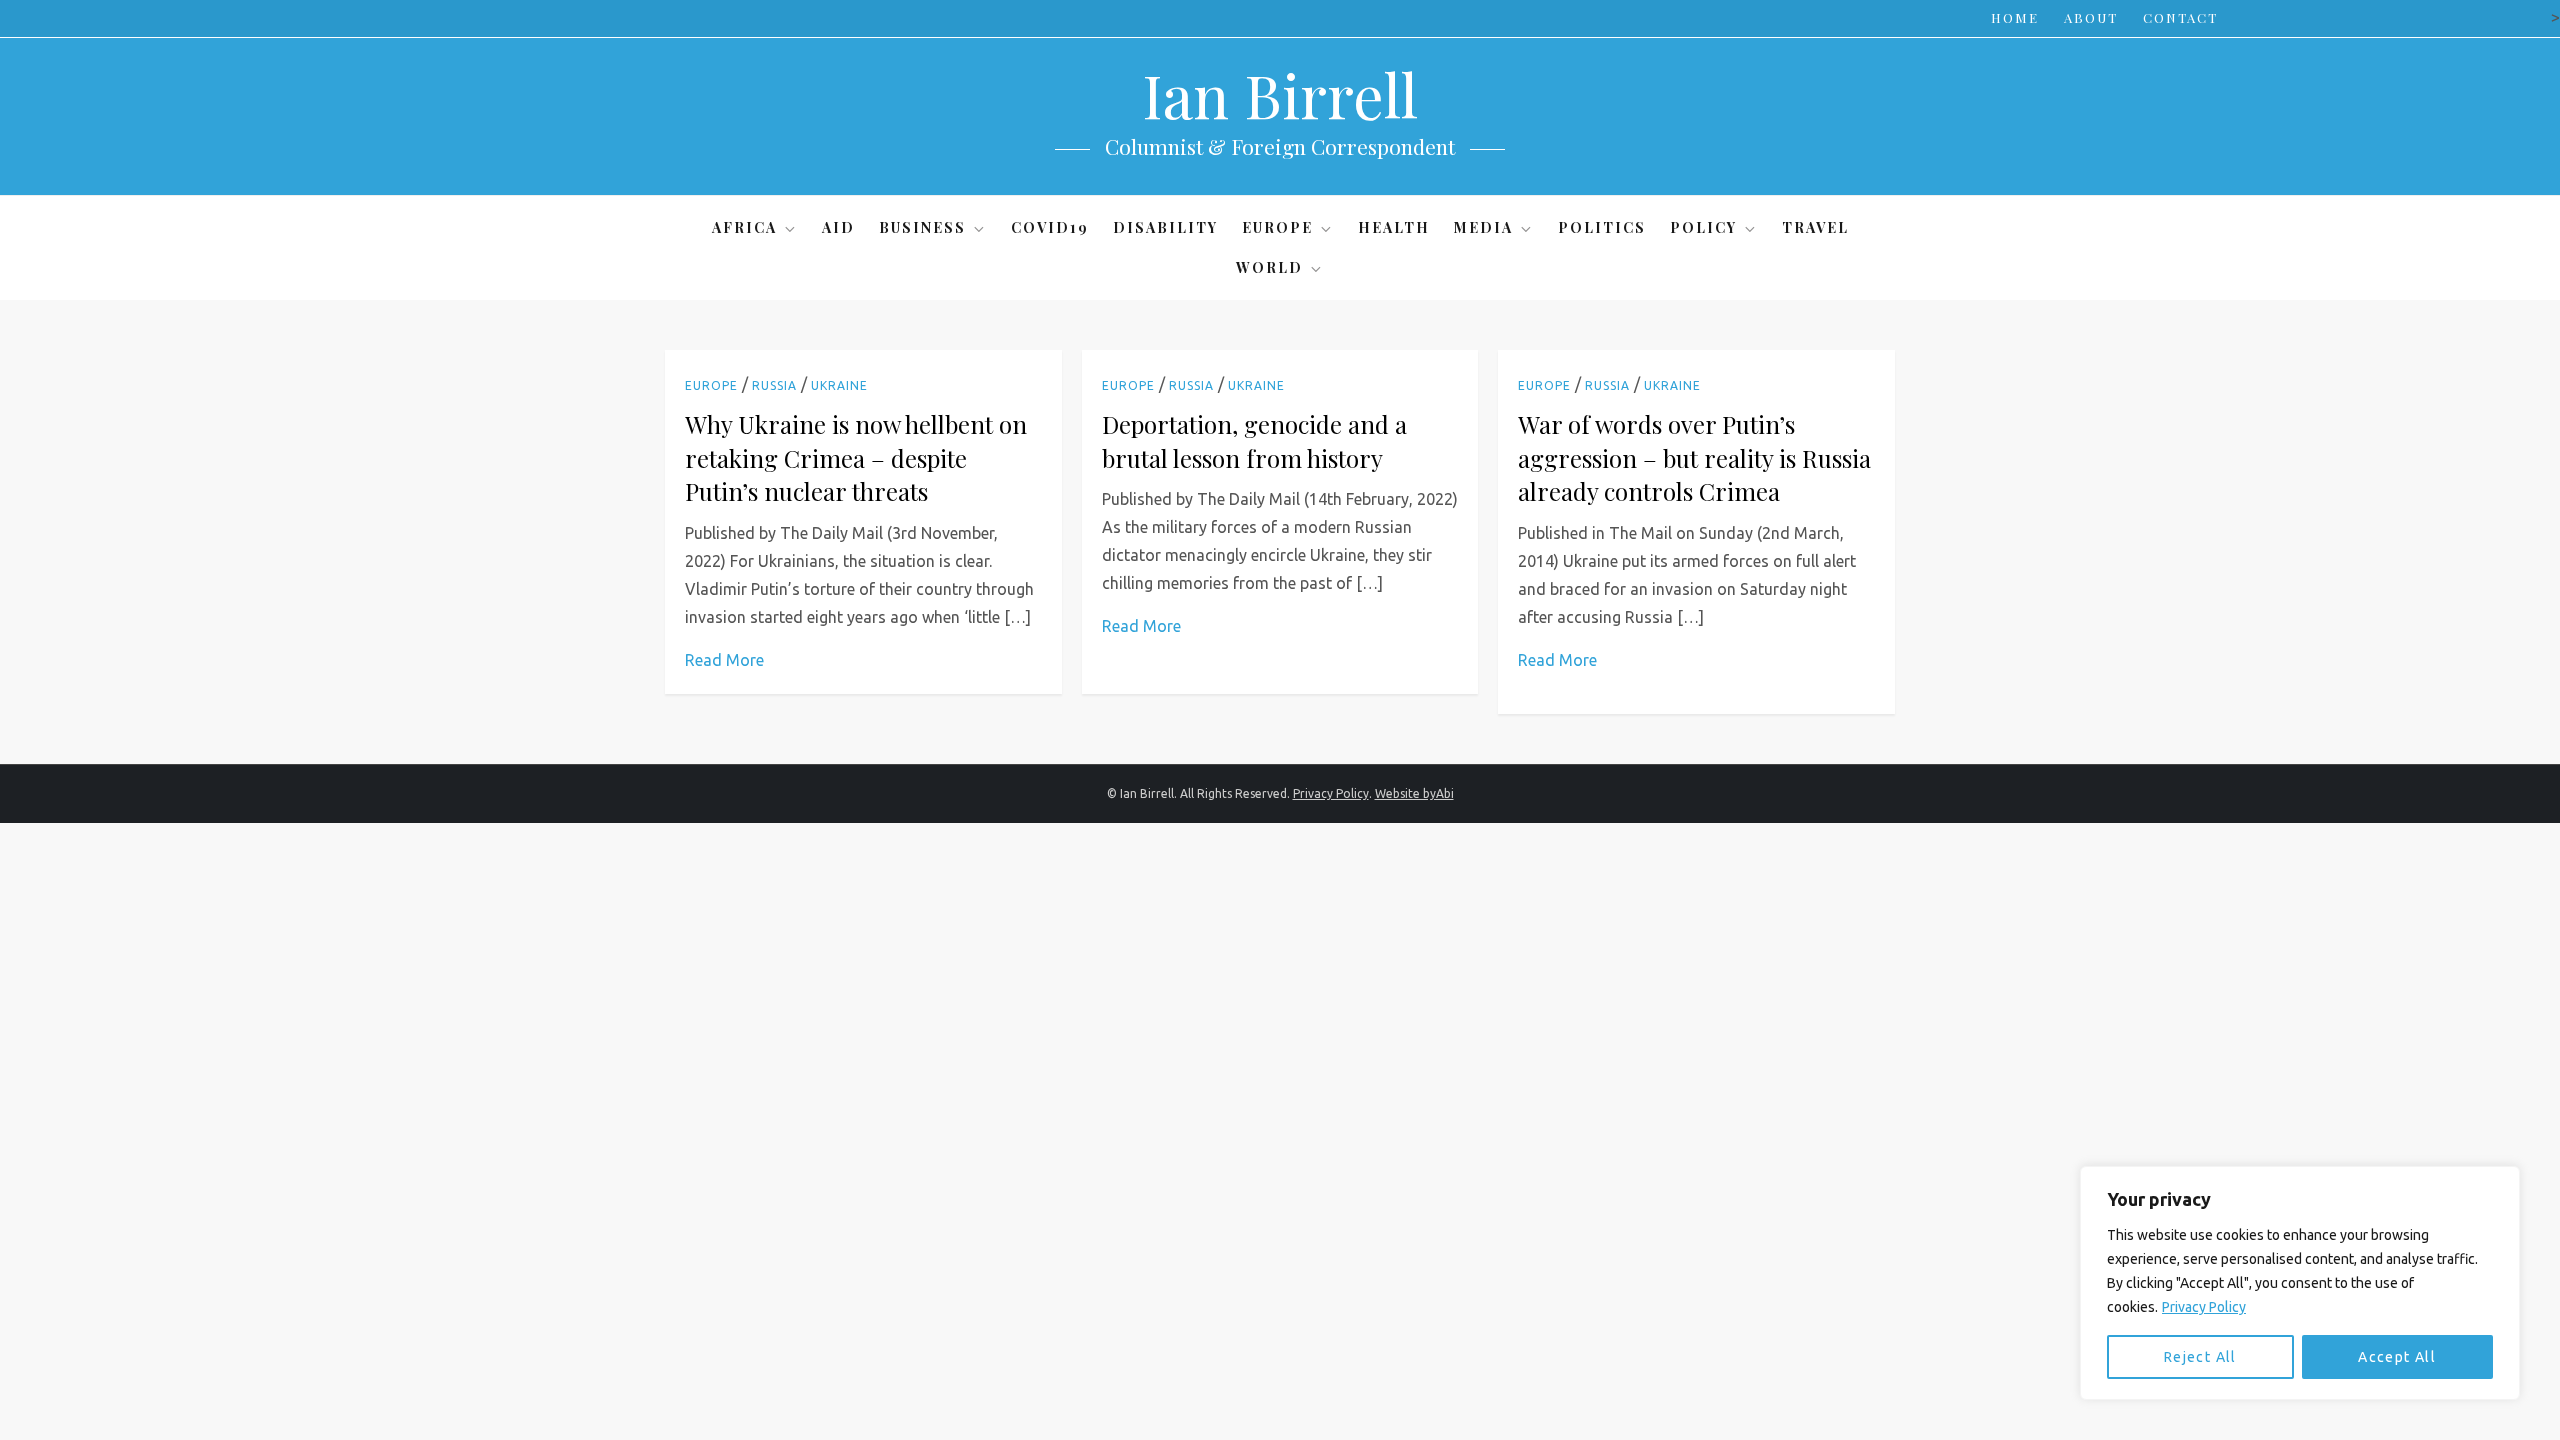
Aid (838, 227)
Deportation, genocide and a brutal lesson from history (1254, 441)
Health (1394, 227)
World (1269, 267)
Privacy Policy (2204, 1307)
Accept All (2397, 1357)
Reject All (2200, 1357)
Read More (724, 660)
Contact (2180, 17)
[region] (2300, 1283)
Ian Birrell (1280, 94)
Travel (1815, 227)
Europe (1277, 227)
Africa (744, 227)
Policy (1703, 227)
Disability (1165, 227)
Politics (1602, 227)
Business (922, 227)
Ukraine (839, 385)
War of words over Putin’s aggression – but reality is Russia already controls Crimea (1694, 457)
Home (2015, 17)
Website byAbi (1414, 793)
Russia (774, 385)
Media (1483, 227)
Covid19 (1050, 227)
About (2091, 17)
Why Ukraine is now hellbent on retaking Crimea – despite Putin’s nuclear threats (856, 457)
